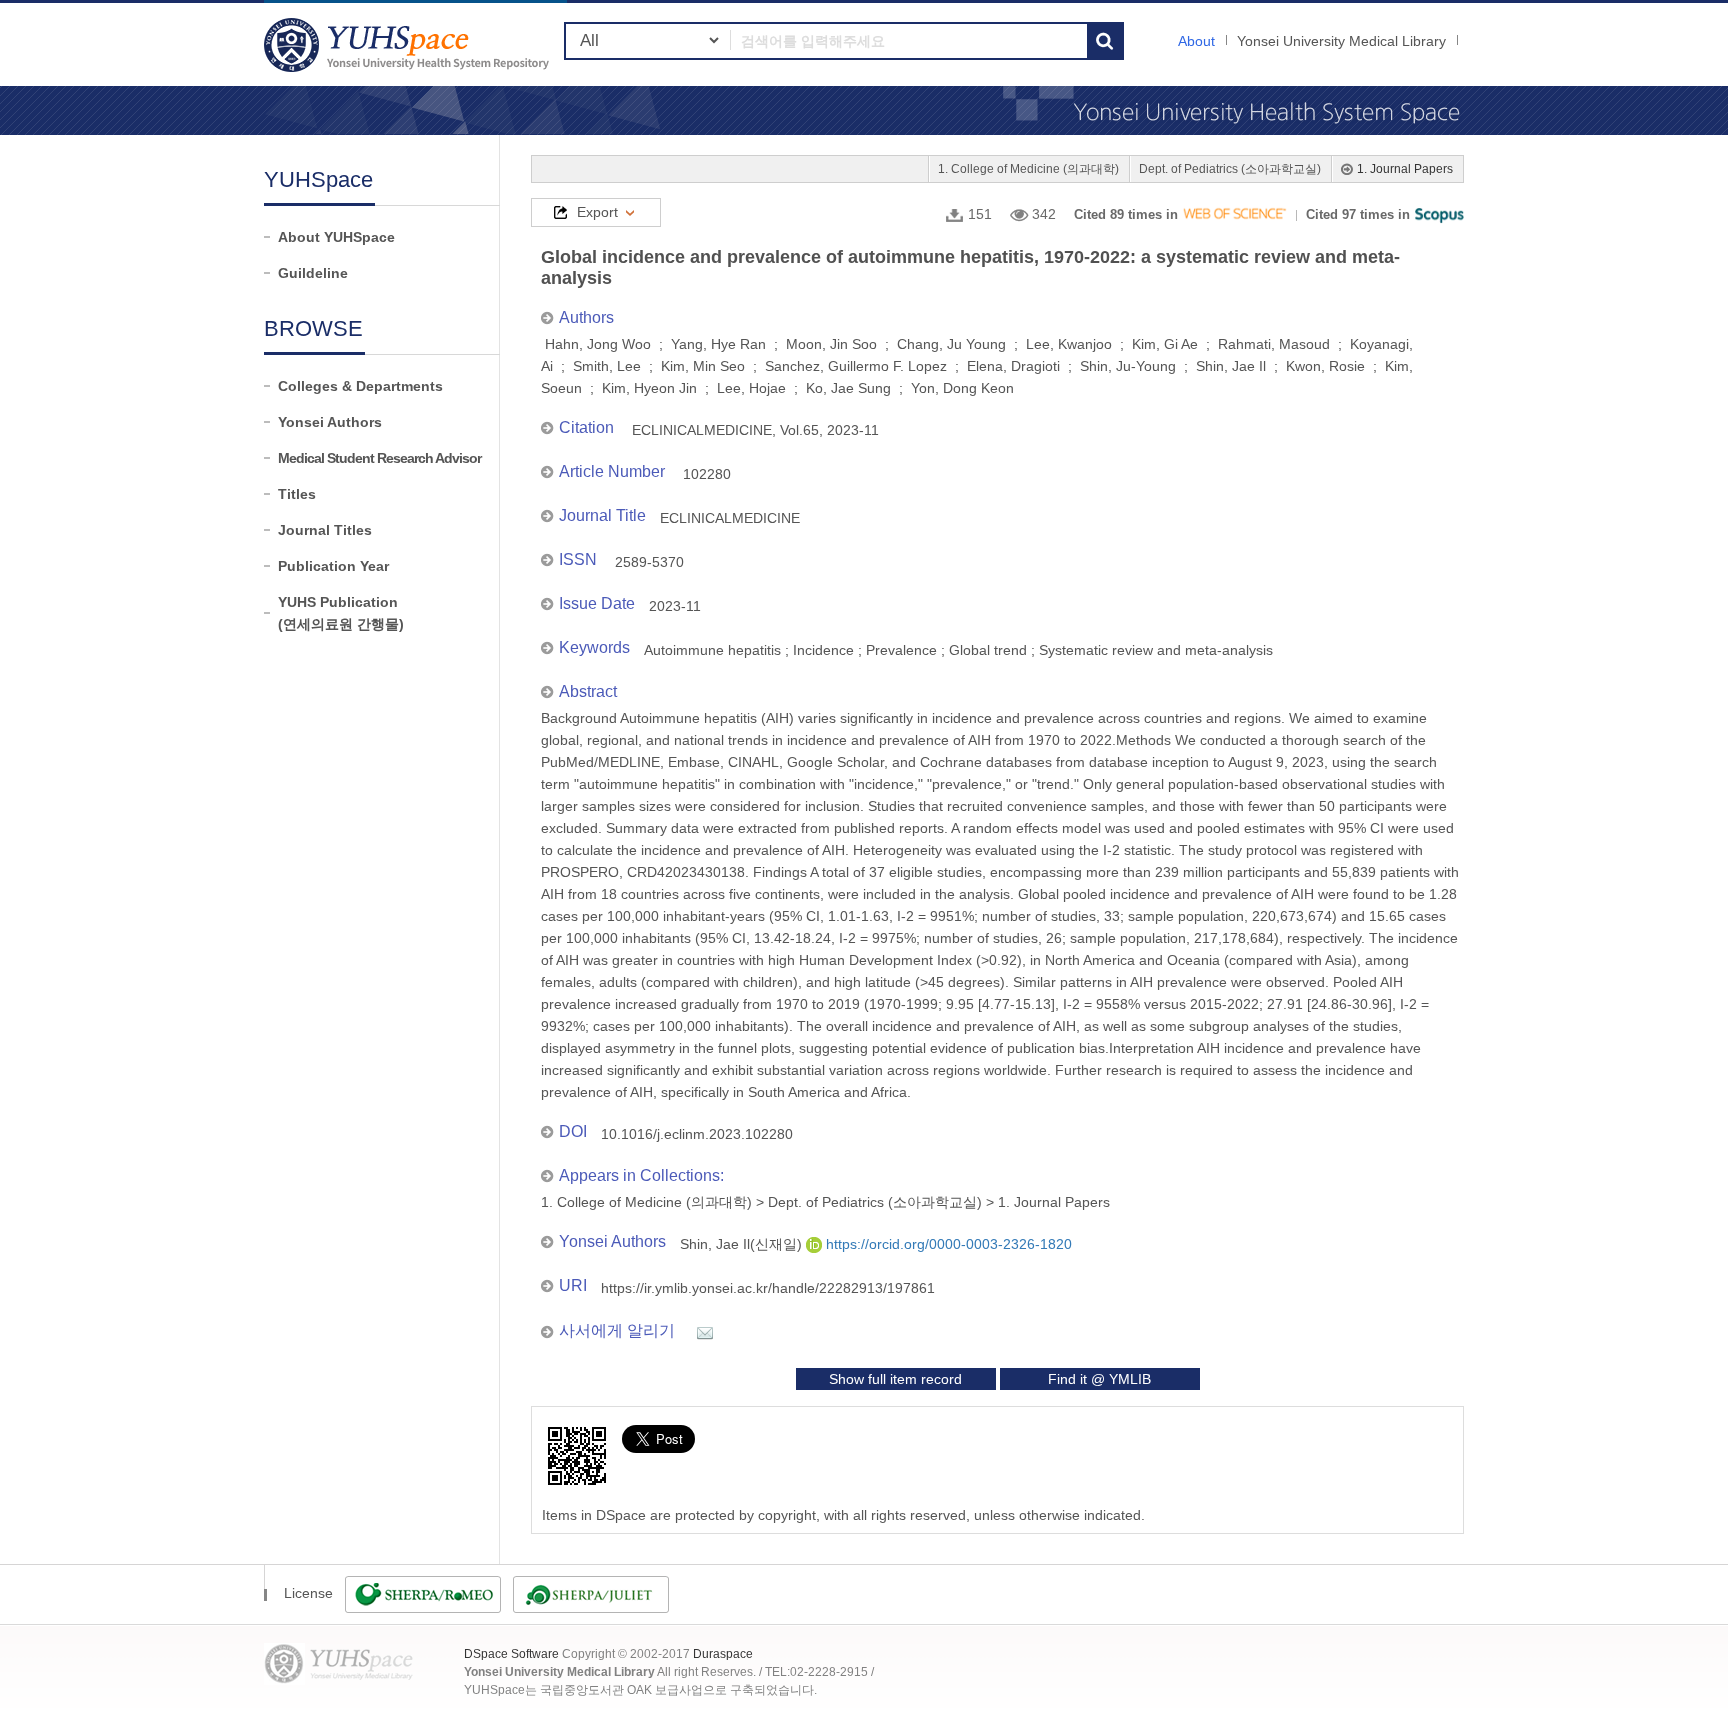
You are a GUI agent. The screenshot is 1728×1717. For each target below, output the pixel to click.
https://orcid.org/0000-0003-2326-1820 (947, 1244)
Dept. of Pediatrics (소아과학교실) (1230, 169)
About (1196, 41)
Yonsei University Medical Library (1341, 41)
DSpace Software (511, 1654)
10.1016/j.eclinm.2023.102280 (697, 1134)
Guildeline (313, 273)
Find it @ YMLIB (1099, 1379)
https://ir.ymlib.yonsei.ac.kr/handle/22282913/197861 (768, 1288)
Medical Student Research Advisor (379, 458)
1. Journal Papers (1405, 169)
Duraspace (723, 1654)
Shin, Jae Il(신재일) (743, 1244)
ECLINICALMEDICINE (730, 518)
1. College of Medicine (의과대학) (1028, 169)
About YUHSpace (336, 237)
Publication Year (333, 566)
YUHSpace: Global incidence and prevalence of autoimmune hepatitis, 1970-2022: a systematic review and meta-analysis (409, 44)
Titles (297, 494)
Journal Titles (325, 530)
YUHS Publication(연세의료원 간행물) (341, 613)
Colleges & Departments (360, 386)
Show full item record (895, 1379)
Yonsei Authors (330, 422)
